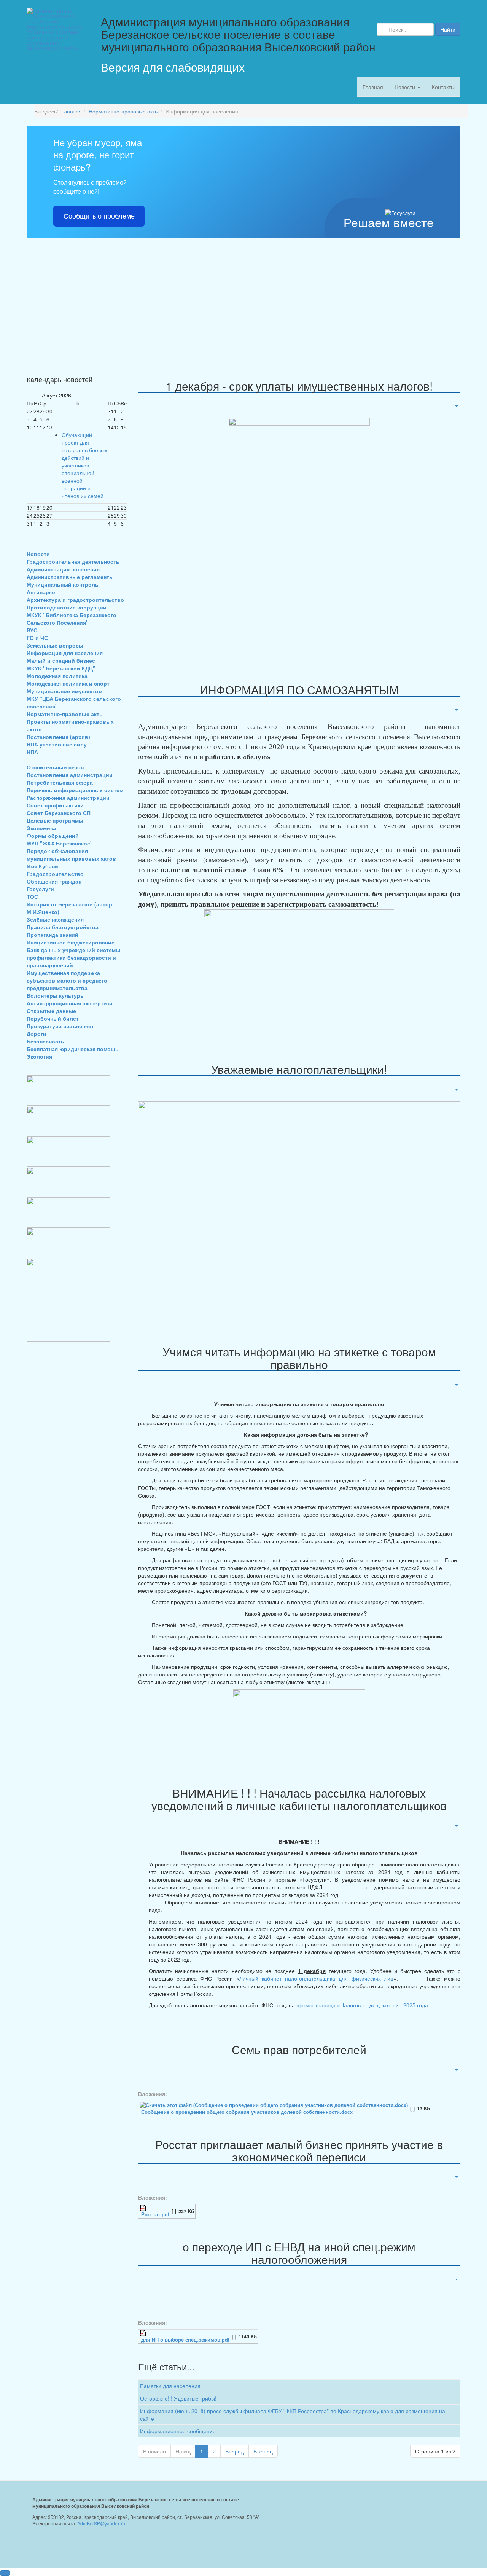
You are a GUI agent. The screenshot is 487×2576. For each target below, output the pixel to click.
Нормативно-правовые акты (124, 111)
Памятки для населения (170, 2386)
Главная (373, 87)
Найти (448, 29)
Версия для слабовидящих (173, 67)
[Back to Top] (5, 2573)
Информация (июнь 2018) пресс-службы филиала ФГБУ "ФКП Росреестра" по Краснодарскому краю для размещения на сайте (293, 2415)
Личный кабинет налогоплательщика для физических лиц (316, 1978)
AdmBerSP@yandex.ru (101, 2523)
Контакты (443, 87)
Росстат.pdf (155, 2214)
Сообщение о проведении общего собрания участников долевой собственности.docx (247, 2112)
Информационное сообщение (178, 2431)
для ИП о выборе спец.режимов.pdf (185, 2340)
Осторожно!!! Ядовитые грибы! (178, 2398)
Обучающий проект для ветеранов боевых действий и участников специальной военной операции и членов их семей (84, 465)
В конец (263, 2451)
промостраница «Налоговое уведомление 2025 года (361, 2005)
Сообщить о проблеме (99, 216)
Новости (406, 87)
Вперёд (235, 2451)
